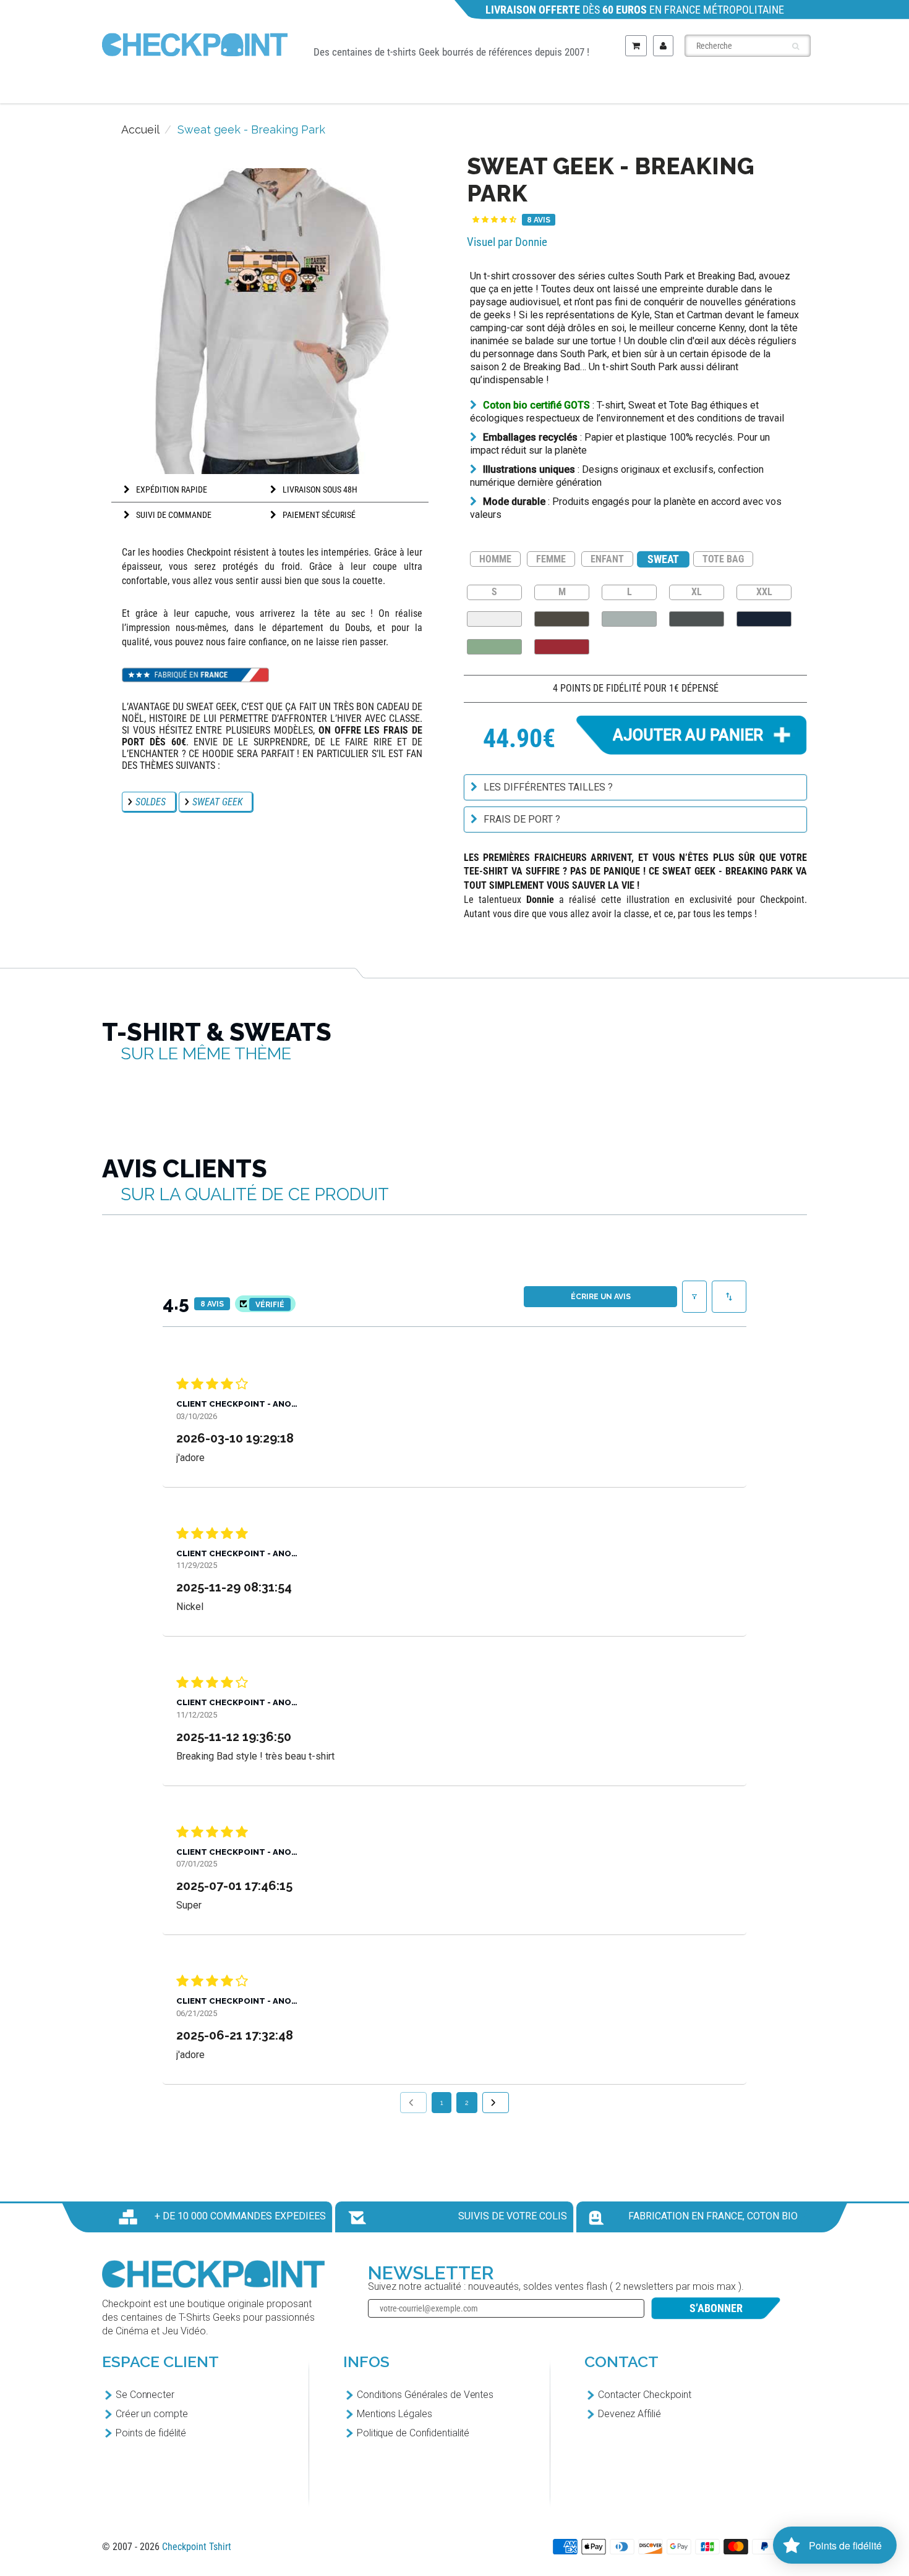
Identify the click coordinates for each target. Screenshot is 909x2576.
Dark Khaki (562, 619)
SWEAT (664, 559)
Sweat (604, 87)
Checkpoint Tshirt (197, 2547)
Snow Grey (629, 619)
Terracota (562, 647)
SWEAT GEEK (217, 802)
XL (697, 591)
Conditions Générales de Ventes (425, 2395)
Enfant (514, 87)
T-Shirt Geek (218, 87)
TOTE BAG (723, 559)
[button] (494, 220)
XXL (764, 591)
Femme (423, 87)
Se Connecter (145, 2395)
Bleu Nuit (764, 619)
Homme (332, 87)
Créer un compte (152, 2414)
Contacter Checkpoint (645, 2395)
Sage (494, 647)
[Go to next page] (496, 2103)
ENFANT (607, 559)
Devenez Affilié (629, 2414)
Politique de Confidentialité (413, 2433)
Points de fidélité (151, 2433)
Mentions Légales (394, 2414)
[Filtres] (694, 1297)
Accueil (140, 129)
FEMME (551, 559)
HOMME (495, 559)
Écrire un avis (601, 1297)
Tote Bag (697, 87)
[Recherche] (796, 46)
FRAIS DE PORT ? (522, 819)
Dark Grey (697, 619)
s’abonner (716, 2308)
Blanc (494, 619)
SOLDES (151, 802)
